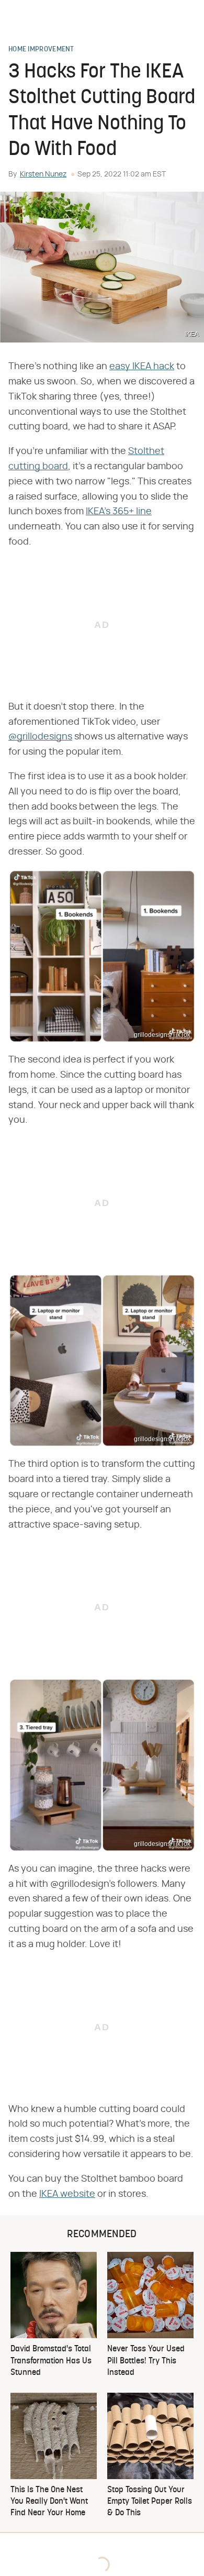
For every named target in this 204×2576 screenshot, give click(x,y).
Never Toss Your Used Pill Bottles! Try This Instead (146, 2361)
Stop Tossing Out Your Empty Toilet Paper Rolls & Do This (150, 2502)
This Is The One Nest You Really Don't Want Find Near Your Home (49, 2502)
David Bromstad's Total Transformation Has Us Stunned (51, 2361)
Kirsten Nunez (43, 174)
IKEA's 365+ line (119, 512)
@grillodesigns (40, 737)
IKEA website (67, 2194)
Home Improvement (41, 50)
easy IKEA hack (142, 367)
